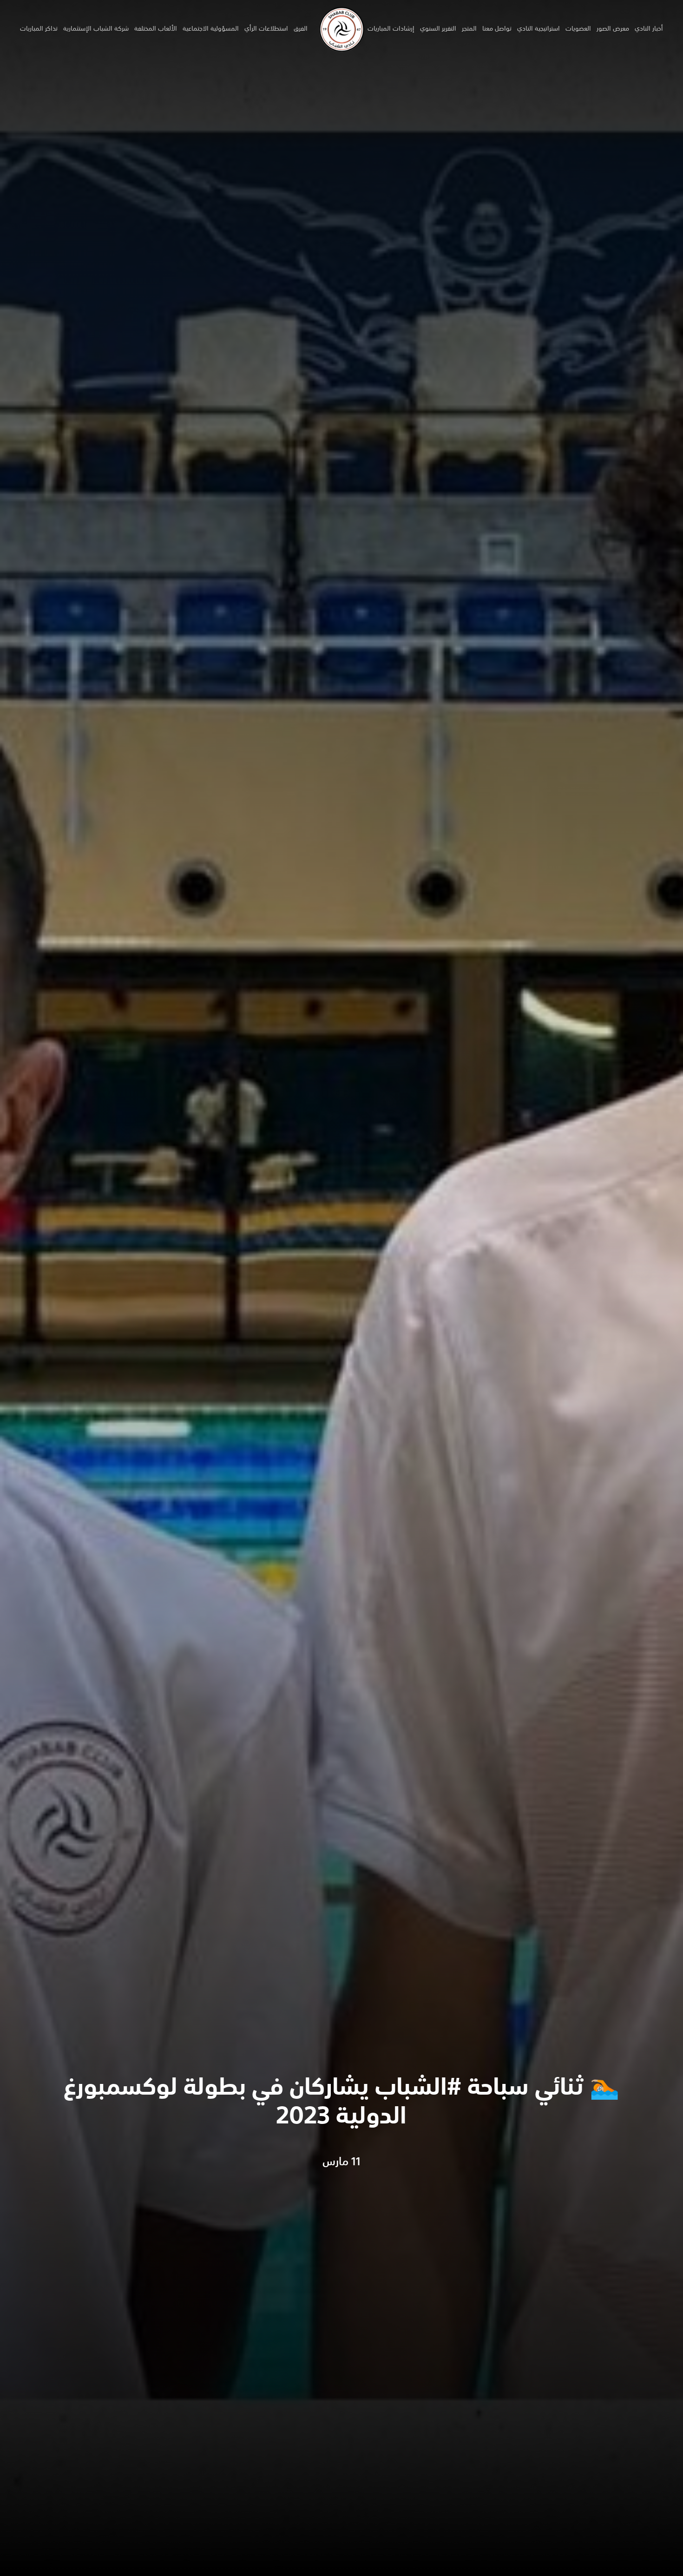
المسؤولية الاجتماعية (211, 29)
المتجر (469, 29)
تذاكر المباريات (39, 29)
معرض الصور (613, 29)
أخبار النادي (649, 29)
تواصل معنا (497, 29)
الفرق (301, 29)
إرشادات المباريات (391, 29)
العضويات (578, 29)
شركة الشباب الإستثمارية (96, 29)
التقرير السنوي (438, 29)
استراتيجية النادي (539, 29)
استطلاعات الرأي (266, 29)
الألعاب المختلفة (156, 29)
